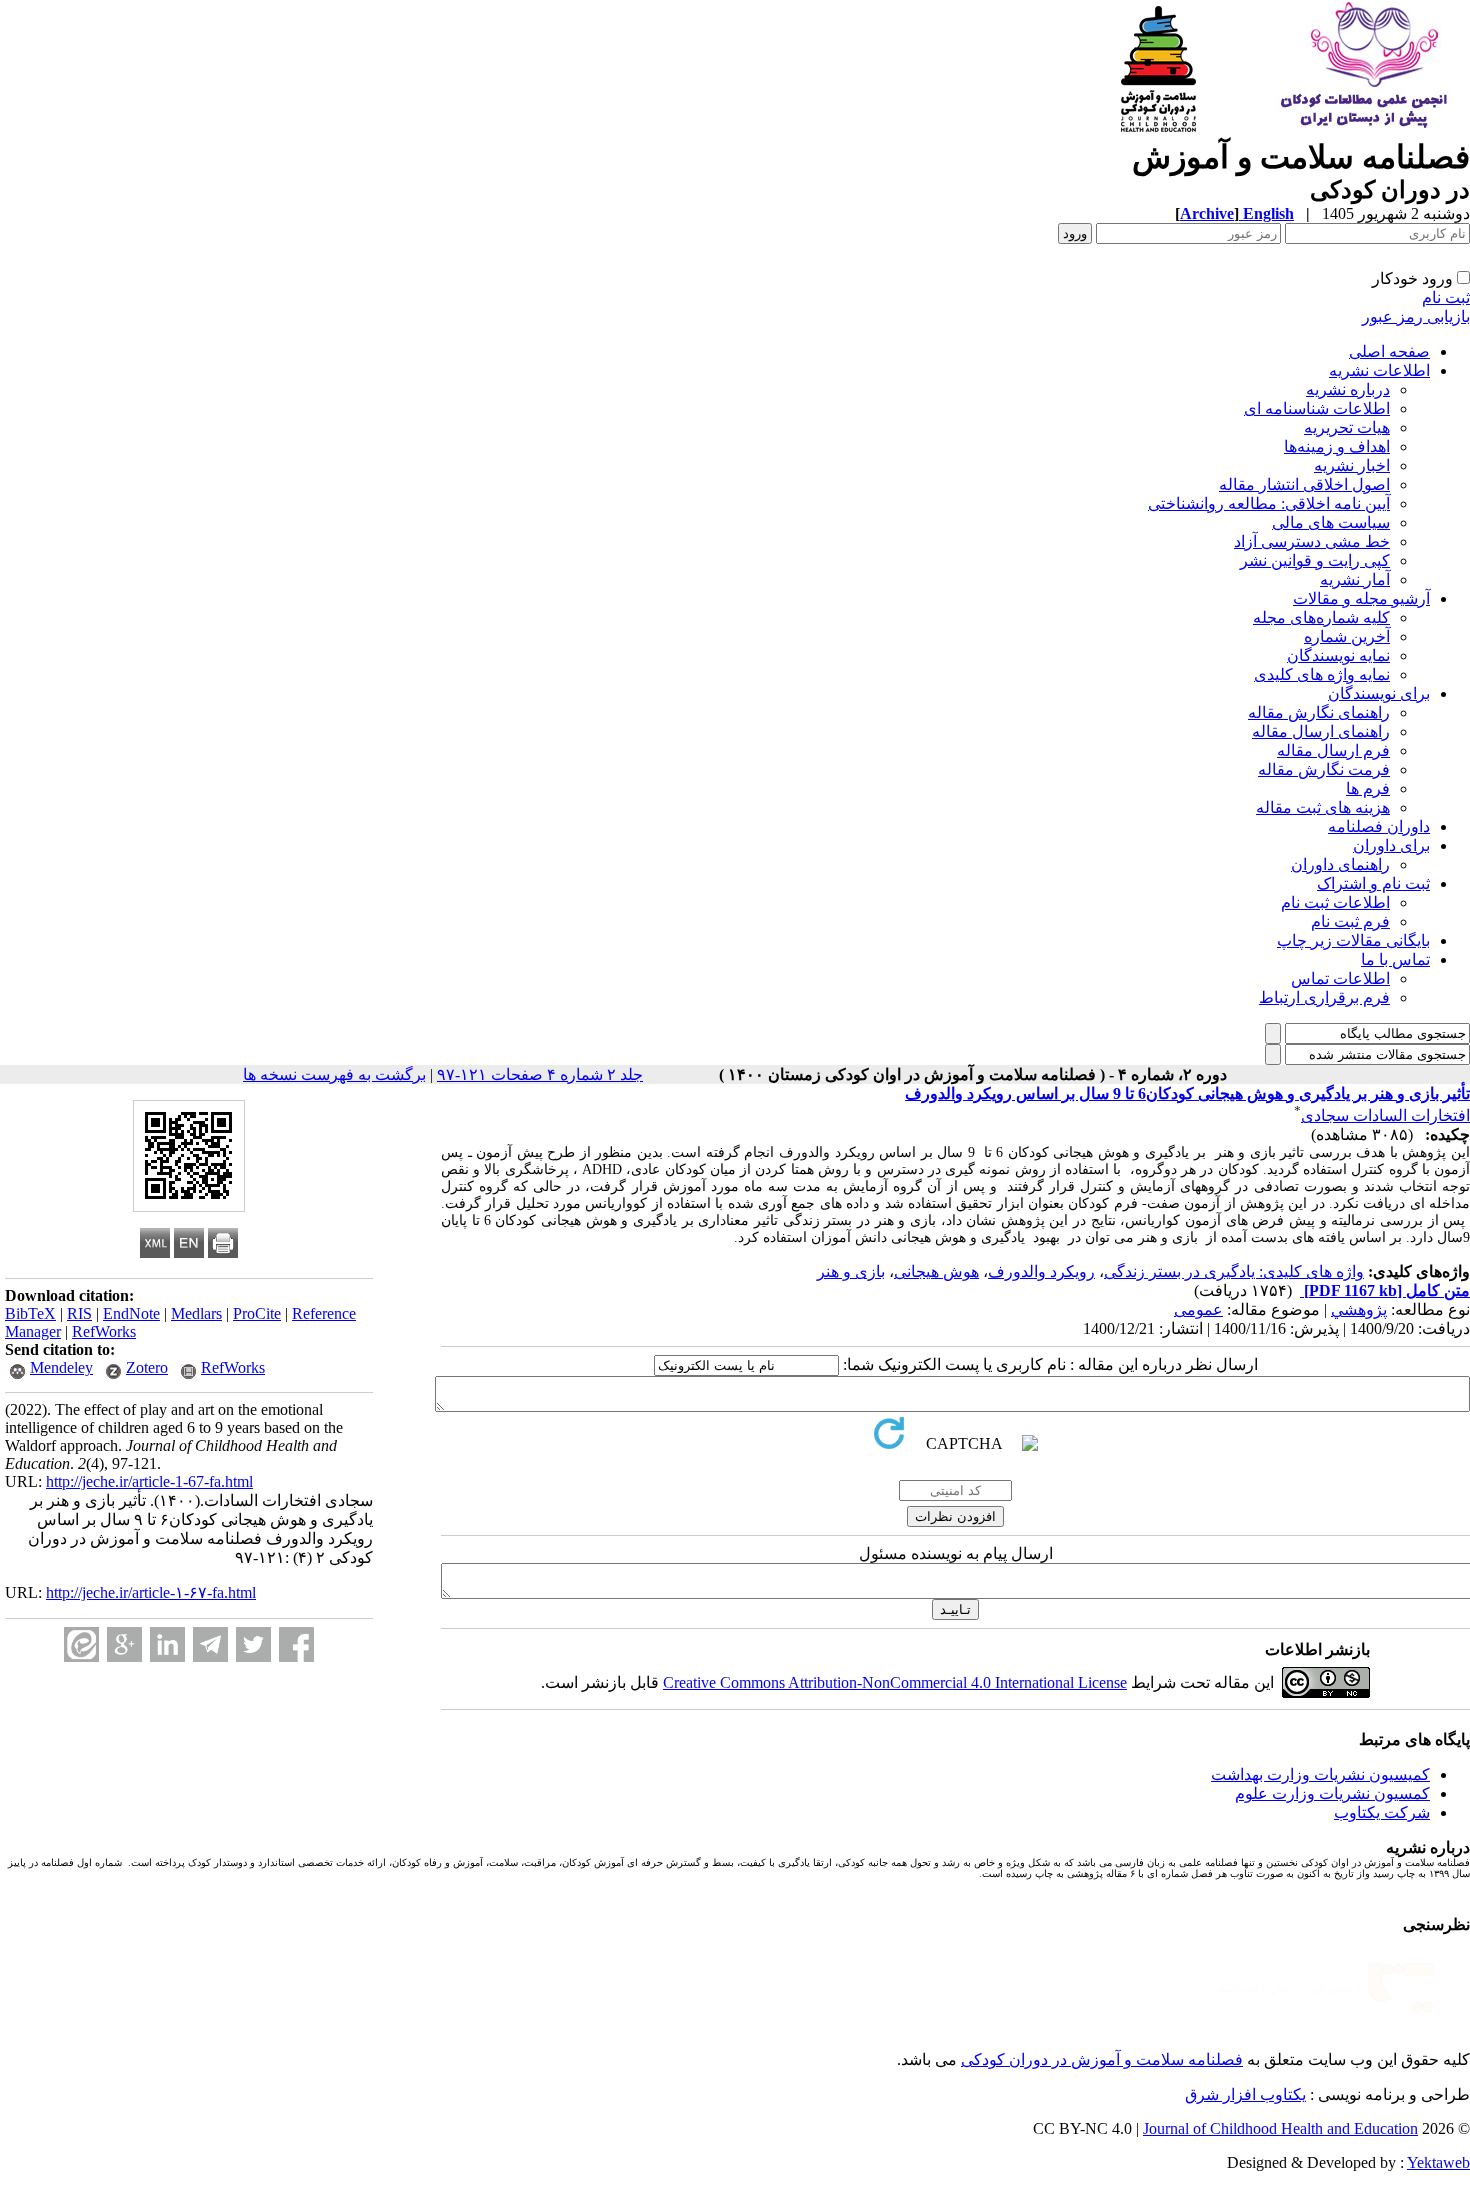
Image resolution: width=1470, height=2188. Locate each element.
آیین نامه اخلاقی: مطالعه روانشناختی (1269, 503)
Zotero (147, 1367)
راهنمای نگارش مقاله (1319, 712)
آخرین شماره (1347, 636)
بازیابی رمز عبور (1416, 316)
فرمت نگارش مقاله (1324, 769)
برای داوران (1391, 845)
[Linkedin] (167, 1644)
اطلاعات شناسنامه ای (1317, 408)
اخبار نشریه (1352, 465)
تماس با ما (1395, 959)
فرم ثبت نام (1350, 921)
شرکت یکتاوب (1382, 1812)
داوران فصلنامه (1379, 826)
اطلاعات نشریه (1379, 370)
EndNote (131, 1313)
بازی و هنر (851, 1271)
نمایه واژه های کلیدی (1322, 674)
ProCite (257, 1313)
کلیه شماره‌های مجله (1321, 617)
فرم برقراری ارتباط (1324, 997)
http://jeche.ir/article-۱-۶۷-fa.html (151, 1592)
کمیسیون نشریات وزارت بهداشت (1320, 1774)
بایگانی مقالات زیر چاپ (1353, 940)
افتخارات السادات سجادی (1385, 1115)
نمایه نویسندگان (1338, 655)
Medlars (196, 1313)
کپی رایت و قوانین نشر (1315, 560)
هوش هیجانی (936, 1271)
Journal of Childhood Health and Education (1280, 2128)
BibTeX (30, 1313)
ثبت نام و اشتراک (1373, 883)
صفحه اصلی (1389, 351)
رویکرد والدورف (1041, 1271)
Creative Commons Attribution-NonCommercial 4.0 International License (895, 1682)
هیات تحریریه (1347, 427)
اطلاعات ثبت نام (1335, 902)
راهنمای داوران (1340, 864)
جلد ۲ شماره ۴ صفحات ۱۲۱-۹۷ (540, 1074)
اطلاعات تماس (1340, 978)
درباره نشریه (1348, 389)
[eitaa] (81, 1644)
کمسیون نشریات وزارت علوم (1332, 1793)
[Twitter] (253, 1644)
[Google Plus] (124, 1644)
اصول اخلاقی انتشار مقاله (1304, 484)
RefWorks (104, 1331)
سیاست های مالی (1331, 522)
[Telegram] (210, 1644)
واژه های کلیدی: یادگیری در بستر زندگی (1234, 1271)
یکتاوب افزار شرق (1245, 2094)
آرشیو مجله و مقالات (1361, 598)
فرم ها (1368, 788)
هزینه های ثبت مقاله (1323, 807)
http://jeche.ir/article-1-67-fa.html (149, 1481)
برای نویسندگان (1379, 693)
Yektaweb (1438, 2162)
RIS (79, 1313)
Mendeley (61, 1367)
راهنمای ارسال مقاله (1321, 731)
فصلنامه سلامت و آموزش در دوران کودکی (1102, 2059)
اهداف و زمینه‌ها (1337, 446)
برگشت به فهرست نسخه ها (334, 1074)
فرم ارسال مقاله (1333, 750)
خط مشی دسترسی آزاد (1312, 541)
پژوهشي (1359, 1309)
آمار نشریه (1355, 579)
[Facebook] (296, 1644)
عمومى (1198, 1309)
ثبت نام (1446, 297)
